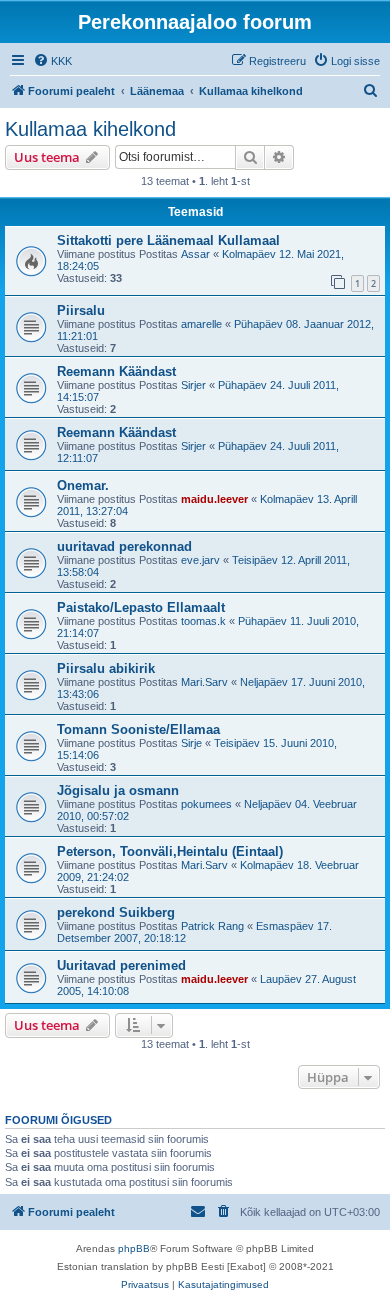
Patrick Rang (212, 926)
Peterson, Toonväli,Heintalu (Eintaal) (170, 851)
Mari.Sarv (204, 682)
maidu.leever (214, 499)
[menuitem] (52, 61)
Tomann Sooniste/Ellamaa (138, 729)
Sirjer (193, 385)
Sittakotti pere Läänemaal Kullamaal (168, 240)
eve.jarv (200, 560)
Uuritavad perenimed (121, 965)
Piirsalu (81, 310)
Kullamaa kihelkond (90, 129)
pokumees (206, 804)
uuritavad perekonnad (124, 546)
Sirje (191, 743)
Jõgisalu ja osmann (118, 790)
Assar (195, 254)
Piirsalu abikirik (106, 668)
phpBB (134, 1248)
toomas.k (203, 621)
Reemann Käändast (116, 371)
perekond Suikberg (116, 912)
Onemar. (83, 485)
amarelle (201, 324)
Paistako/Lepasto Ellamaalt (141, 607)
